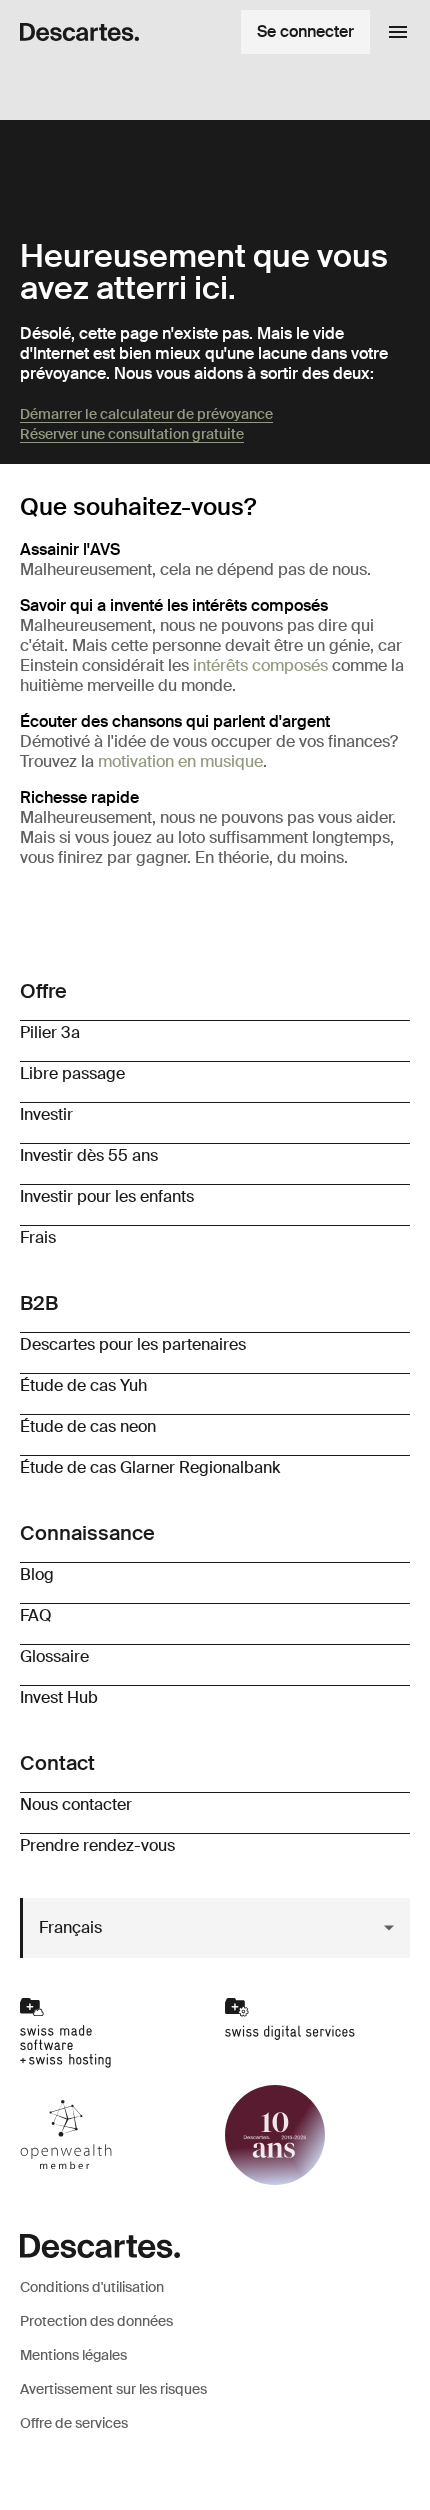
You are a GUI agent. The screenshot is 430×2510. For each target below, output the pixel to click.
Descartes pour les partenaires (133, 1344)
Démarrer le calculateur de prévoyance (146, 414)
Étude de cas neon (88, 1426)
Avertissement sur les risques (113, 2389)
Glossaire (54, 1656)
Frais (38, 1237)
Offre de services (74, 2423)
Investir (46, 1114)
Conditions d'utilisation (92, 2287)
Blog (37, 1574)
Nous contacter (76, 1804)
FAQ (36, 1615)
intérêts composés (260, 665)
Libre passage (72, 1073)
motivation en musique (180, 761)
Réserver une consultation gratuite (132, 434)
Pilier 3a (50, 1032)
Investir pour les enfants (107, 1196)
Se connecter (305, 31)
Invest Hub (59, 1697)
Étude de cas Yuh (83, 1385)
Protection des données (96, 2321)
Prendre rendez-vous (97, 1845)
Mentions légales (73, 2355)
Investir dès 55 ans (89, 1155)
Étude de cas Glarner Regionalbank (150, 1467)
